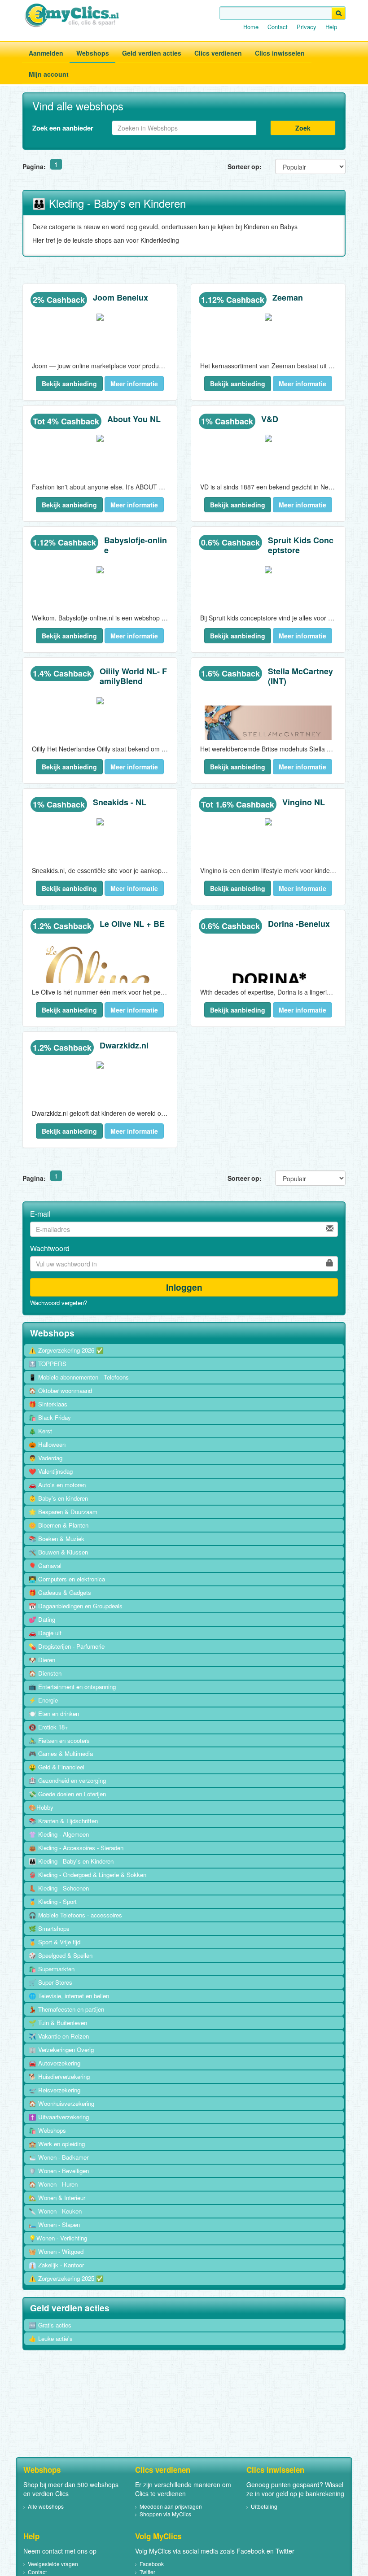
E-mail (40, 1214)
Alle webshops (46, 2506)
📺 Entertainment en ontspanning (72, 1687)
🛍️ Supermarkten (52, 1969)
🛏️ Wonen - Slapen (54, 2225)
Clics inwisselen (280, 53)
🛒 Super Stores (50, 1982)
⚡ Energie (43, 1700)
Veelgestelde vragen (53, 2564)
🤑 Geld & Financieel (57, 1767)
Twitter (147, 2572)
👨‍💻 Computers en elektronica (67, 1579)
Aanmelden (46, 53)
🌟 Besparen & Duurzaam (63, 1512)
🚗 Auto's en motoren (57, 1485)
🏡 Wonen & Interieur (57, 2198)
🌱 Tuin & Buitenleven (58, 2023)
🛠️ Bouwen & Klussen (58, 1552)
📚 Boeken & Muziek (57, 1539)
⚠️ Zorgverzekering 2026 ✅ (66, 1350)
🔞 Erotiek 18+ (48, 1727)
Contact (278, 27)
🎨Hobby (41, 1807)
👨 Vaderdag (46, 1458)
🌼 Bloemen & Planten (59, 1525)
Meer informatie (134, 384)
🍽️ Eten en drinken (54, 1714)
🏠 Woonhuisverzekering (61, 2103)
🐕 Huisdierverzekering (59, 2076)
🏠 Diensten (45, 1673)
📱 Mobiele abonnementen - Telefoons (79, 1377)
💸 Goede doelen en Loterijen (67, 1794)
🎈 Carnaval (45, 1565)
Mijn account (49, 74)
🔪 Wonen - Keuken (55, 2211)
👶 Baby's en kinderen (58, 1498)
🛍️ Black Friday (50, 1417)
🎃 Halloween (47, 1444)
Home (251, 27)
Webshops (93, 53)
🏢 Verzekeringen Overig (61, 2050)
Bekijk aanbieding (69, 384)
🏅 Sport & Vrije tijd (55, 1942)
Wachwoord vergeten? (59, 1303)
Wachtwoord (50, 1249)
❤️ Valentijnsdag (51, 1471)
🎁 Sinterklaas (48, 1404)
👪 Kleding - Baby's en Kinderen (71, 1861)
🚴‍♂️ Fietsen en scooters (59, 1740)
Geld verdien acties (152, 53)
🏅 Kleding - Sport (53, 1901)
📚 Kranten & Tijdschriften (63, 1821)
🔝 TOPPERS (48, 1364)
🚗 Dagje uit (45, 1633)
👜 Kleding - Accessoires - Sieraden (76, 1848)
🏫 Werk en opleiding (57, 2144)
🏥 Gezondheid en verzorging (67, 1780)
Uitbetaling (264, 2506)
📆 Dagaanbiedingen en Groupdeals (76, 1606)
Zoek (303, 128)
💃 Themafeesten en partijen (66, 2009)
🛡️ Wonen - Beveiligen (59, 2171)
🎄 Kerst (40, 1431)
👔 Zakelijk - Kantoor (56, 2265)
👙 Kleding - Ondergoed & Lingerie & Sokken (88, 1875)
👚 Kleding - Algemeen (59, 1834)
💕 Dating (42, 1619)
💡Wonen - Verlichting (58, 2238)
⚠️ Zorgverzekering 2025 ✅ (66, 2278)
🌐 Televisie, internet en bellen (69, 1996)
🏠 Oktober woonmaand (60, 1391)
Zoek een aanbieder (63, 128)
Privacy (307, 27)
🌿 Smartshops (49, 1928)
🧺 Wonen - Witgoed (56, 2251)
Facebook (152, 2564)
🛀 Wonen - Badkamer (59, 2157)
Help (331, 27)
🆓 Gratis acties (50, 2325)
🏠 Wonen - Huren (53, 2184)
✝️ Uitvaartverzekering (59, 2117)
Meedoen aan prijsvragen (171, 2506)
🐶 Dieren (42, 1660)
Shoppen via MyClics (165, 2514)
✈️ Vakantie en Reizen (59, 2036)
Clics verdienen (218, 53)
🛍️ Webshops (47, 2130)
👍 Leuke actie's (51, 2338)
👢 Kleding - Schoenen (59, 1888)
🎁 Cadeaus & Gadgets (60, 1592)
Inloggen (184, 1287)
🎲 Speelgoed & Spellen (61, 1955)
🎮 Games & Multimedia (61, 1753)
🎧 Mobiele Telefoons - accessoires (75, 1915)
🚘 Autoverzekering (55, 2063)
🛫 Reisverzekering (55, 2090)
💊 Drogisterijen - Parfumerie (67, 1646)
